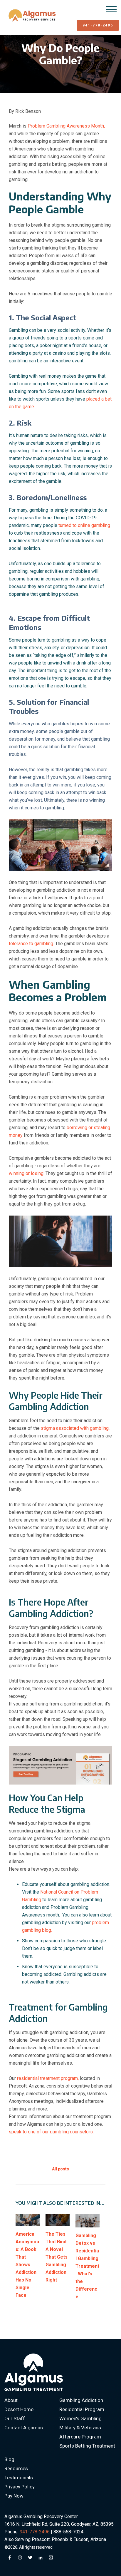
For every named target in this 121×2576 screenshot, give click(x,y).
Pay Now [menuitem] (14, 2496)
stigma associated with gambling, (75, 1428)
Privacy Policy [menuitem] (20, 2487)
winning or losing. (27, 1173)
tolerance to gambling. (32, 944)
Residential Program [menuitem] (82, 2409)
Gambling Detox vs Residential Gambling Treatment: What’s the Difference (87, 2266)
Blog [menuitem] (9, 2459)
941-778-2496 (98, 25)
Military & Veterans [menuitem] (80, 2428)
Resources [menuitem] (16, 2468)
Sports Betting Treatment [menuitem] (87, 2446)
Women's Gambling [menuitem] (80, 2418)
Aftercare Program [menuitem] (80, 2437)
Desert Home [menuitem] (19, 2409)
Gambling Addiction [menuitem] (81, 2400)
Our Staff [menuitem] (15, 2418)
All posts (60, 2169)
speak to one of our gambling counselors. (52, 2132)
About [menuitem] (11, 2400)
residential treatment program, (48, 2078)
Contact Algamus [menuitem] (24, 2428)
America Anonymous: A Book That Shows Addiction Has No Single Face (27, 2265)
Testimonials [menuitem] (19, 2478)
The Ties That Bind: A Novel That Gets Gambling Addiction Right (57, 2257)
